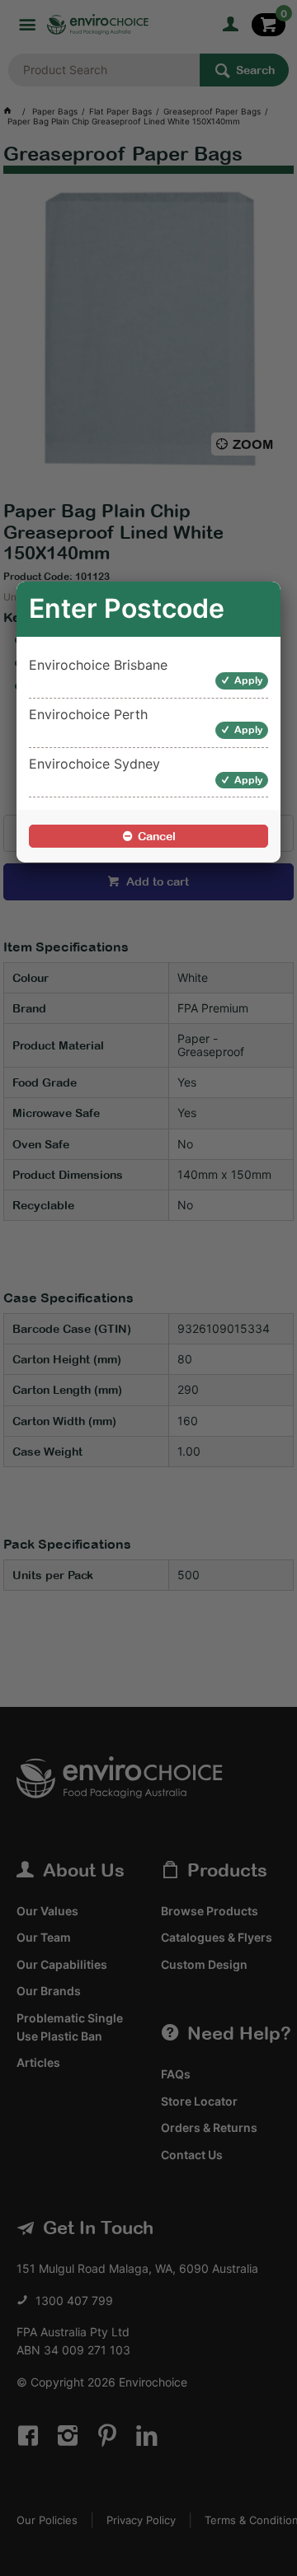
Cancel (157, 836)
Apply (249, 680)
